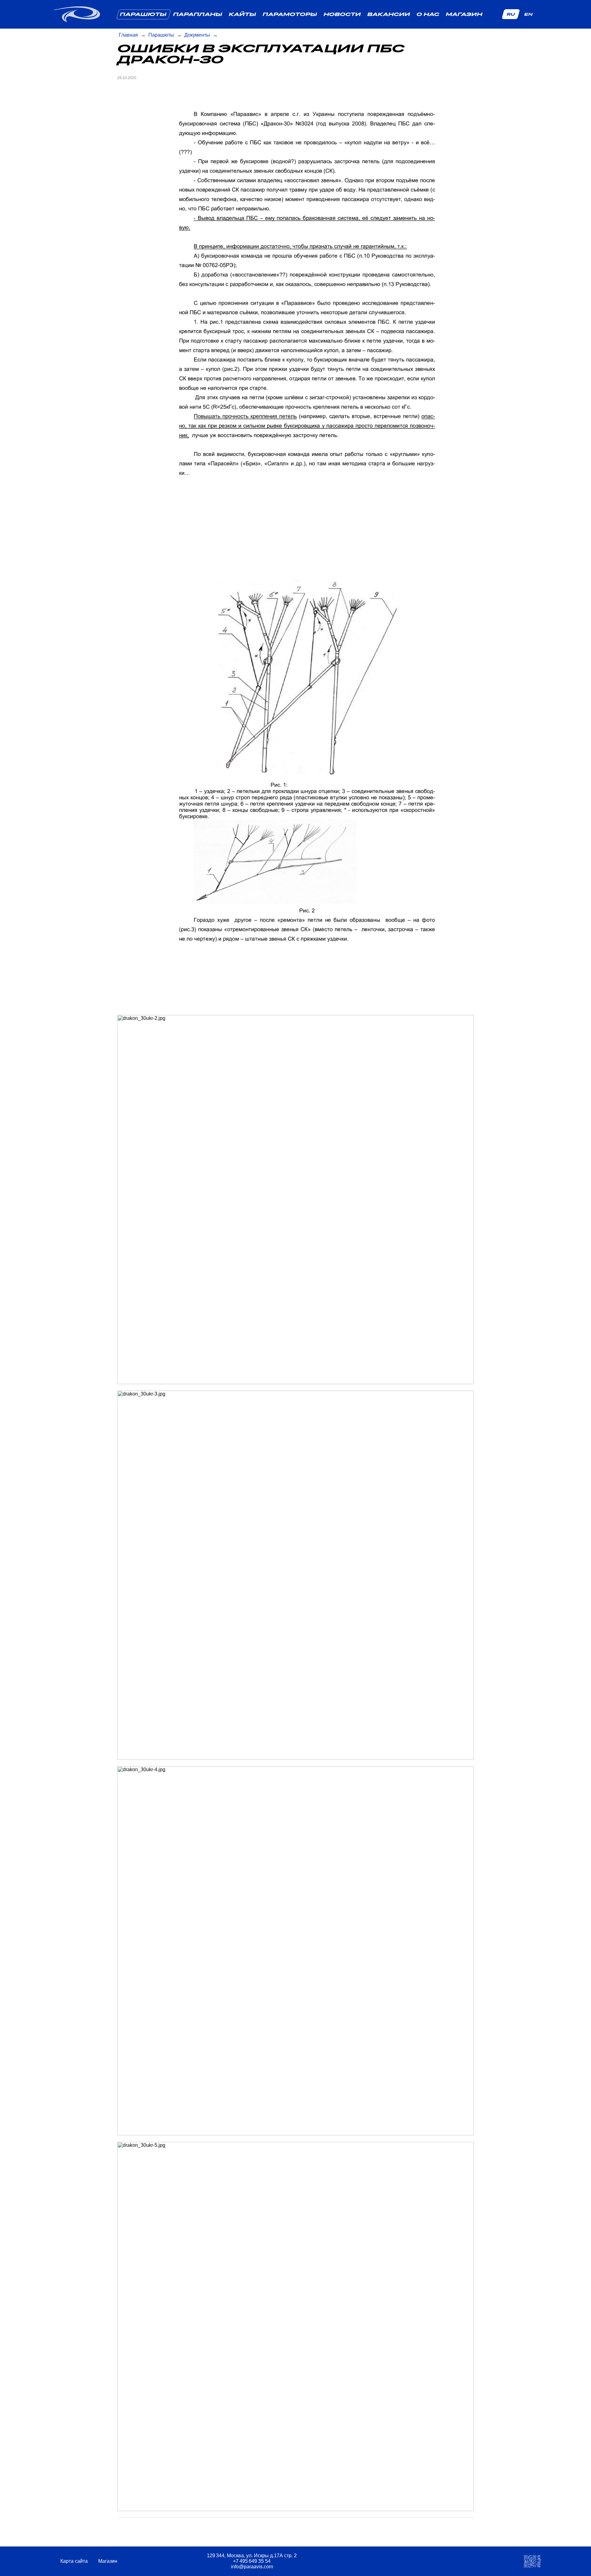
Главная (128, 35)
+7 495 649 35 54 (252, 2561)
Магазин (464, 14)
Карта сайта (75, 2561)
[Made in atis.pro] (533, 2561)
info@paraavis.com (252, 2567)
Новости (342, 14)
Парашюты (143, 14)
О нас (428, 14)
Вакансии (389, 14)
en (528, 14)
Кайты (242, 14)
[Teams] (437, 2561)
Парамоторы (290, 14)
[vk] (406, 2561)
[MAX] (421, 2561)
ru (511, 14)
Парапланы (198, 14)
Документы (197, 35)
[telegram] (390, 2561)
